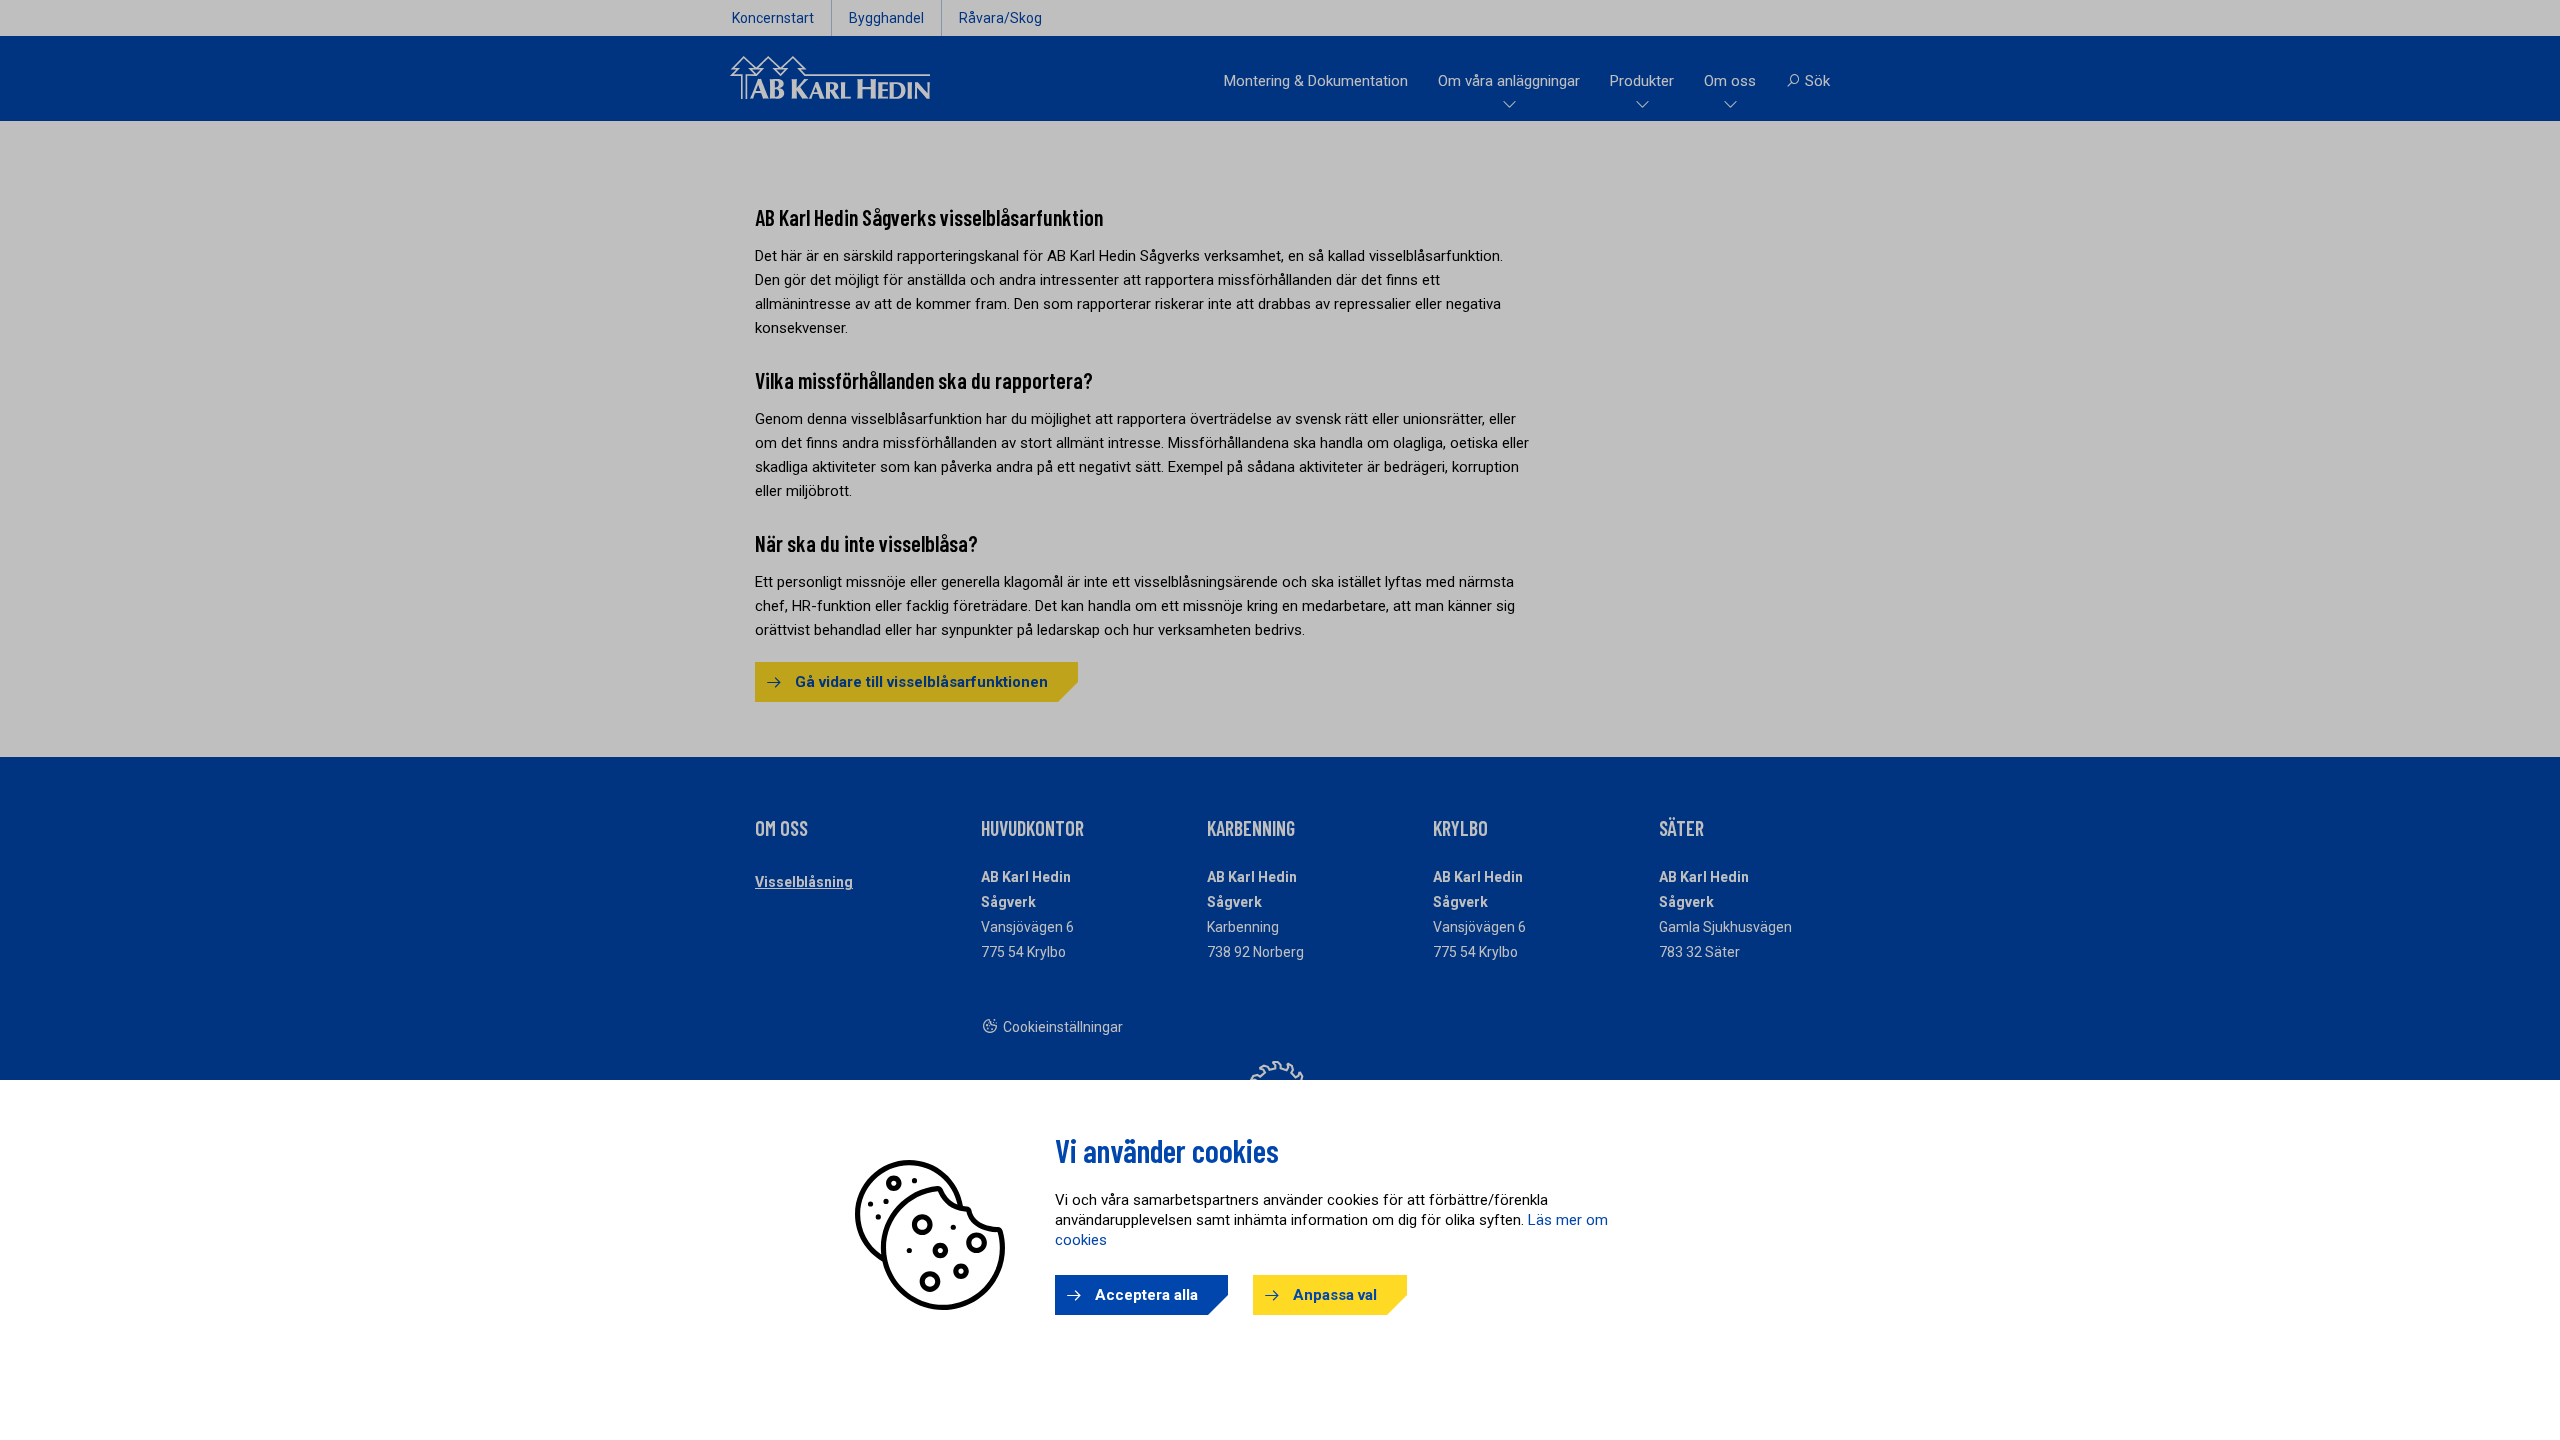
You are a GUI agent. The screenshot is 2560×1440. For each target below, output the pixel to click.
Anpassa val (1335, 1295)
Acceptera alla (1146, 1295)
